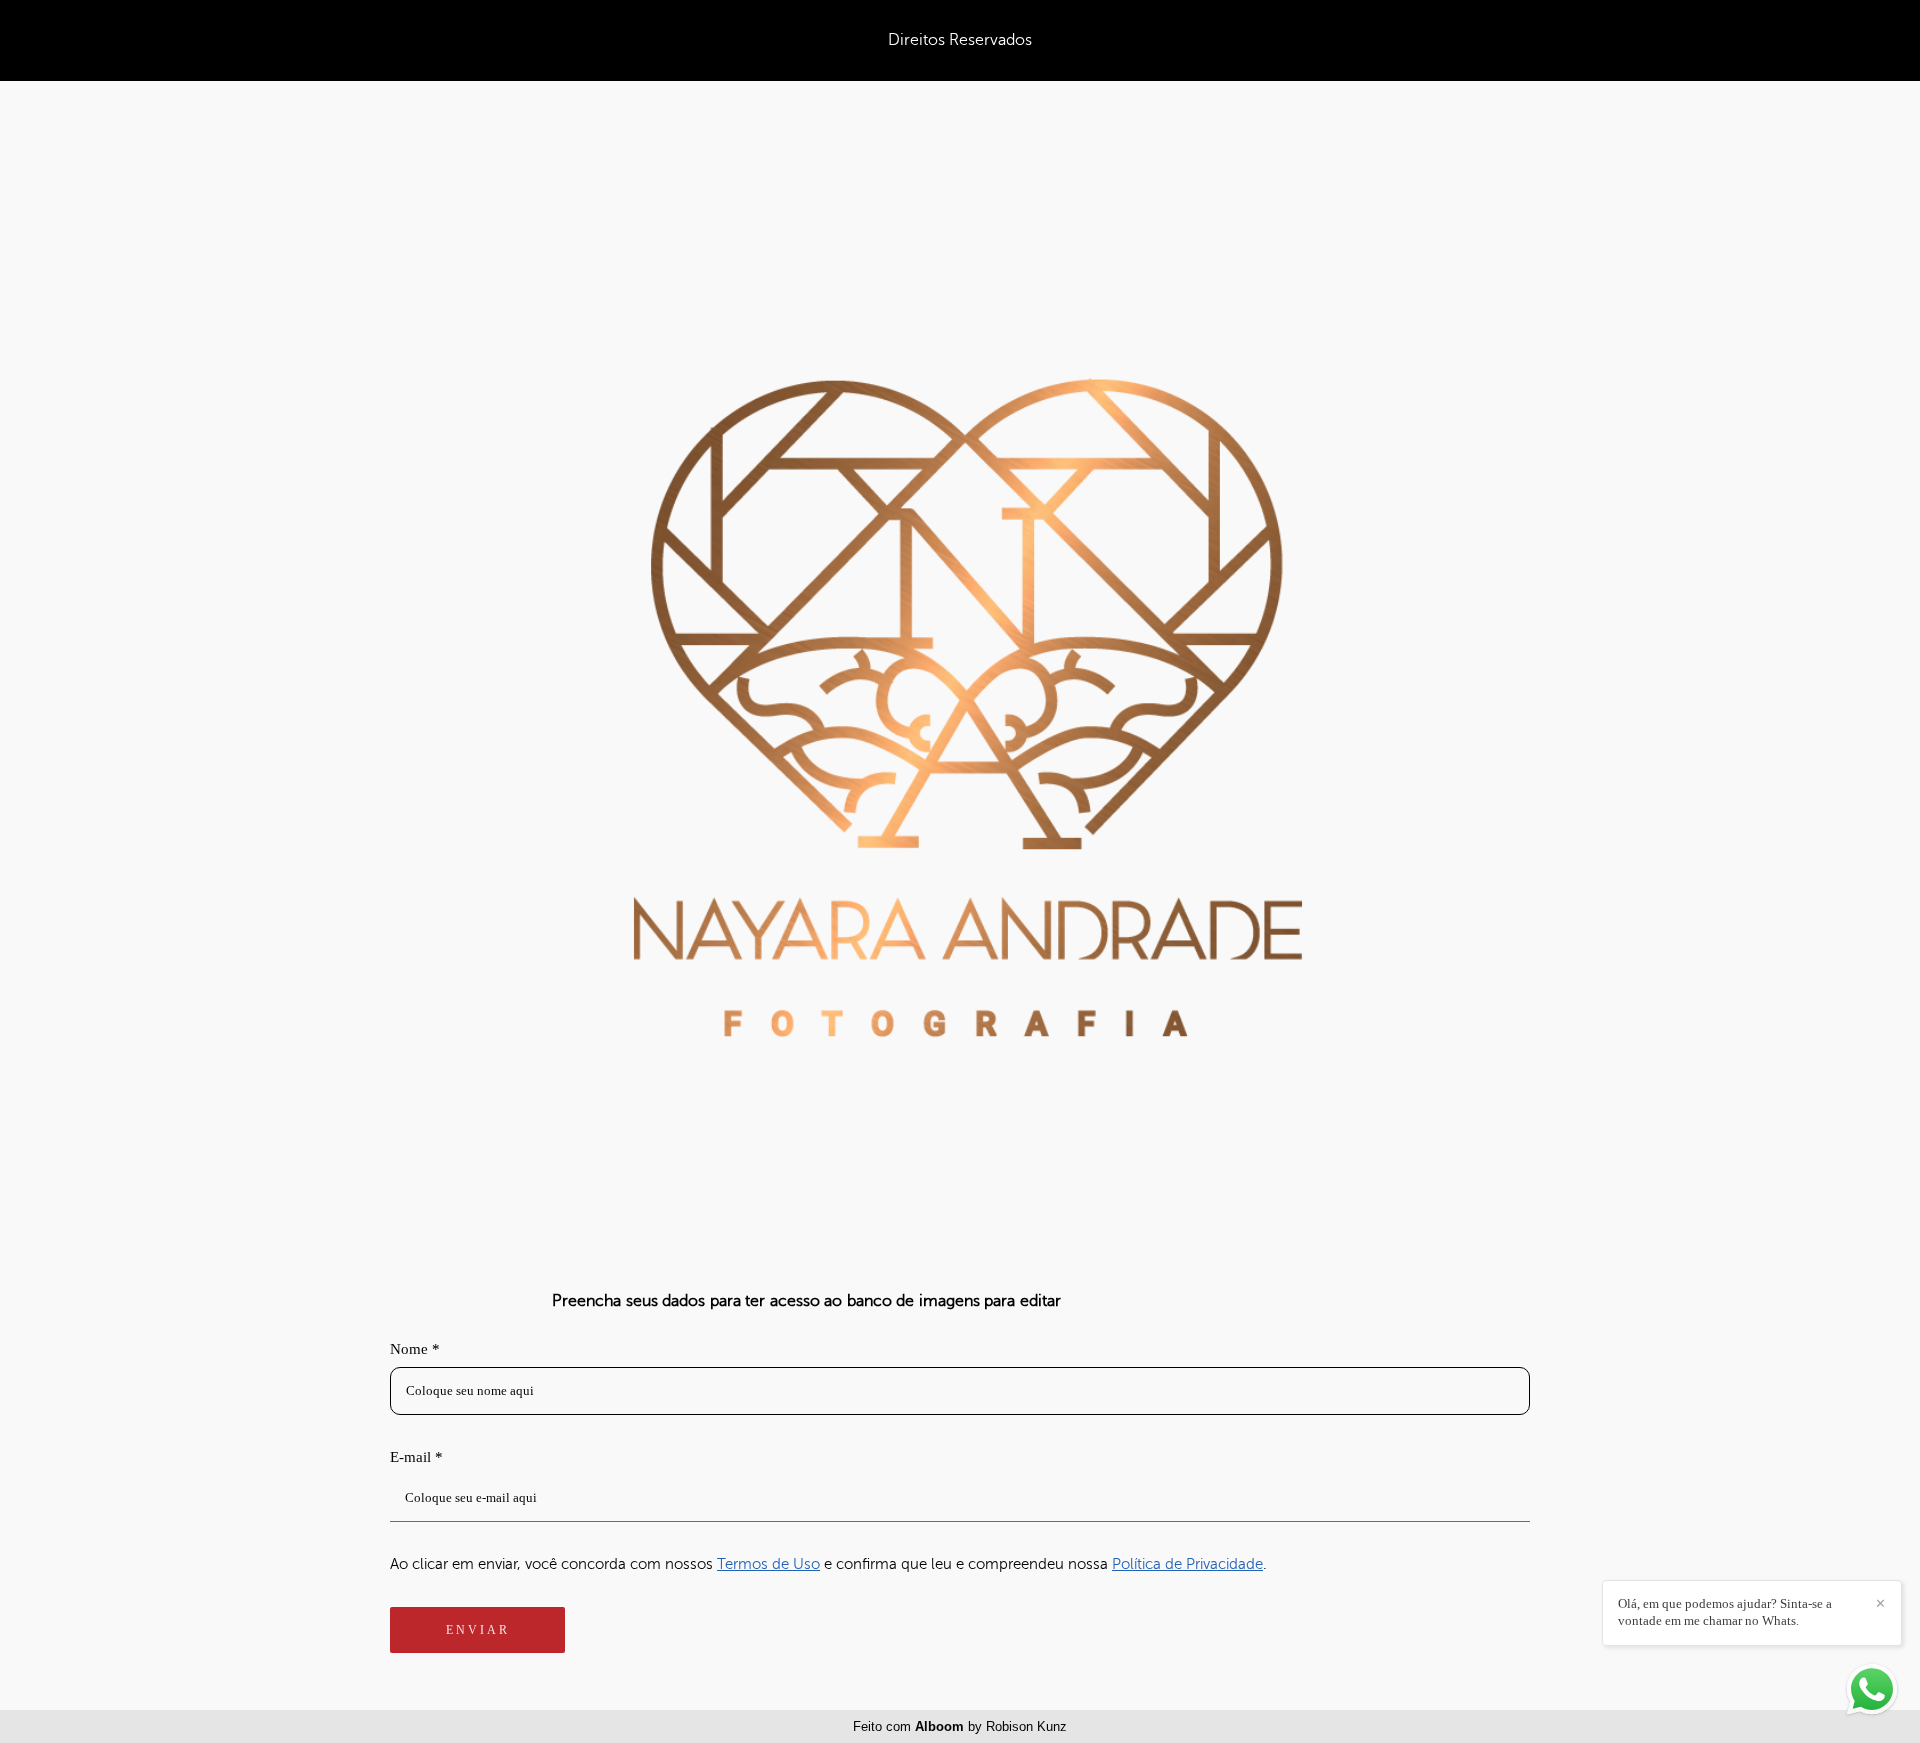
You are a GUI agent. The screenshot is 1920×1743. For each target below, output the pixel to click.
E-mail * (416, 1457)
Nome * (415, 1349)
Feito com (960, 1726)
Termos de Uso (768, 1564)
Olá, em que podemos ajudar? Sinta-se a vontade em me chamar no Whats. (1725, 1612)
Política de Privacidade (1187, 1564)
